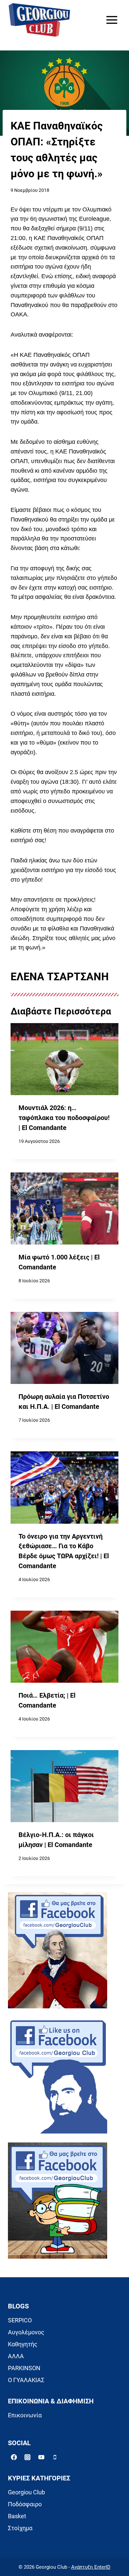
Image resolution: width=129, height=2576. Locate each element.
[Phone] (55, 2457)
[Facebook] (14, 2457)
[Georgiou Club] (39, 20)
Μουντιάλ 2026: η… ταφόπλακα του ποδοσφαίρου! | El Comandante (64, 1118)
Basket (17, 2516)
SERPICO (20, 2320)
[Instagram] (27, 2457)
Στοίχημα (20, 2528)
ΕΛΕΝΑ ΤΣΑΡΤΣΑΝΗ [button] (60, 977)
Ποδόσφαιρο (25, 2504)
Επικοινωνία (25, 2415)
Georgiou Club (26, 2492)
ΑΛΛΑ (16, 2356)
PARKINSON (24, 2368)
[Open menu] (112, 20)
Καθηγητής (23, 2344)
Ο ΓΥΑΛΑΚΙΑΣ (26, 2380)
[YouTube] (41, 2457)
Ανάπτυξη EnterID (91, 2567)
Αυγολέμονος (26, 2332)
